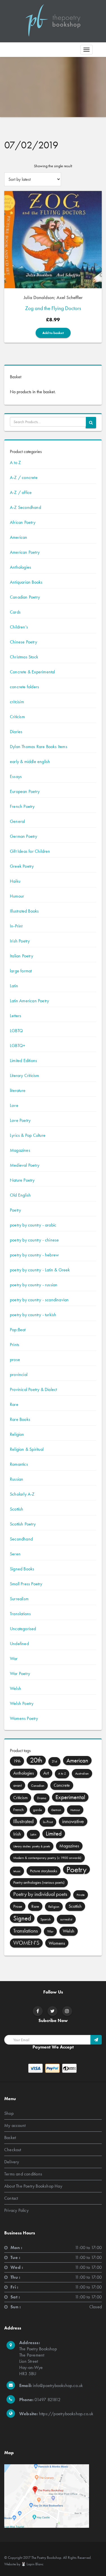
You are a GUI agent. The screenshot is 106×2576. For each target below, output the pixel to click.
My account (15, 2125)
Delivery (12, 2162)
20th (36, 1760)
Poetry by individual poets (40, 1894)
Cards (15, 612)
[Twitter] (52, 2011)
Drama (42, 1798)
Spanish (46, 1919)
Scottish (17, 1509)
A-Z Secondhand (25, 507)
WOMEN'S (26, 1943)
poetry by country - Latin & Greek (40, 1270)
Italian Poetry (21, 956)
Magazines (20, 1150)
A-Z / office (21, 492)
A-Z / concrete (24, 477)
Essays (16, 776)
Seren (15, 1554)
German (56, 1810)
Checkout (13, 2150)
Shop (9, 2113)
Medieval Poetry (25, 1165)
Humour (17, 896)
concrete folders (24, 687)
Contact (11, 2198)
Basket (10, 2137)
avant (18, 1785)
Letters (16, 1016)
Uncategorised (23, 1629)
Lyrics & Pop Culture (28, 1135)
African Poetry (23, 522)
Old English (20, 1195)
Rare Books (20, 1419)
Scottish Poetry (23, 1524)
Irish (17, 1834)
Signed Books (22, 1569)
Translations (20, 1614)
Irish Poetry (20, 941)
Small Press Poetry (26, 1584)
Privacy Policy (16, 2210)
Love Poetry (20, 1120)
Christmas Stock (24, 657)
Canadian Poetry (25, 597)
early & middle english (30, 761)
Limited (54, 1834)
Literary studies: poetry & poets (32, 1846)
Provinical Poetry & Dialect (33, 1389)
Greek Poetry (22, 866)
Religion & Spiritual (27, 1449)
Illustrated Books (24, 911)
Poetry (15, 1210)
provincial (19, 1374)
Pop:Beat (18, 1330)
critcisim (17, 702)
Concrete (62, 1785)
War (14, 1659)
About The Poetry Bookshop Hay (33, 2186)
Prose (18, 1906)
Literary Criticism (25, 1075)
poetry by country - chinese (34, 1240)
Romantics (19, 1464)
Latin (14, 986)
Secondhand (21, 1539)
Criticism (17, 717)
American (19, 537)
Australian (82, 1773)
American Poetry (25, 552)
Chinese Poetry (23, 642)
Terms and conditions (23, 2174)
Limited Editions (23, 1060)
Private (81, 1895)
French (19, 1810)
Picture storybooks (44, 1871)
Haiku (15, 881)
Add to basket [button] (53, 333)
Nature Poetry (22, 1180)
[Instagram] (67, 2011)
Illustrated (23, 1821)
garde (37, 1810)
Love (14, 1105)
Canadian (38, 1786)
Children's (19, 627)
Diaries (16, 732)
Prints (15, 1345)
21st (54, 1761)
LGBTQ (16, 1031)
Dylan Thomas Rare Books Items (39, 747)
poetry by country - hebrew (34, 1255)
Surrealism (19, 1599)
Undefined (19, 1644)
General (17, 821)
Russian (17, 1479)
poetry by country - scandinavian (39, 1300)
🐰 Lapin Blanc (32, 2564)
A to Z (15, 462)
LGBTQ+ (18, 1046)
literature (18, 1090)
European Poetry (25, 791)
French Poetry (22, 806)
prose (15, 1360)
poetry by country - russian (34, 1285)
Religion (17, 1434)
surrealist (66, 1919)
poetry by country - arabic (33, 1225)
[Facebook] (38, 2011)
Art (46, 1773)
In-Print (16, 926)
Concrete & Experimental (33, 672)
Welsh (16, 1688)
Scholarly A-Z (22, 1494)
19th (17, 1761)
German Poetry (24, 836)
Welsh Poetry (22, 1703)
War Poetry (20, 1673)
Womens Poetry (24, 1718)
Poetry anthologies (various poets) (39, 1882)
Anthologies (20, 567)
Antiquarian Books (26, 582)
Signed (22, 1918)
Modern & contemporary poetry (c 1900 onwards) (47, 1858)
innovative (73, 1821)
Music (17, 1871)
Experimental (70, 1797)
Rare (14, 1404)
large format (21, 971)
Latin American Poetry (29, 1001)
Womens (57, 1943)
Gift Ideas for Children (30, 851)
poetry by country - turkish (33, 1315)
